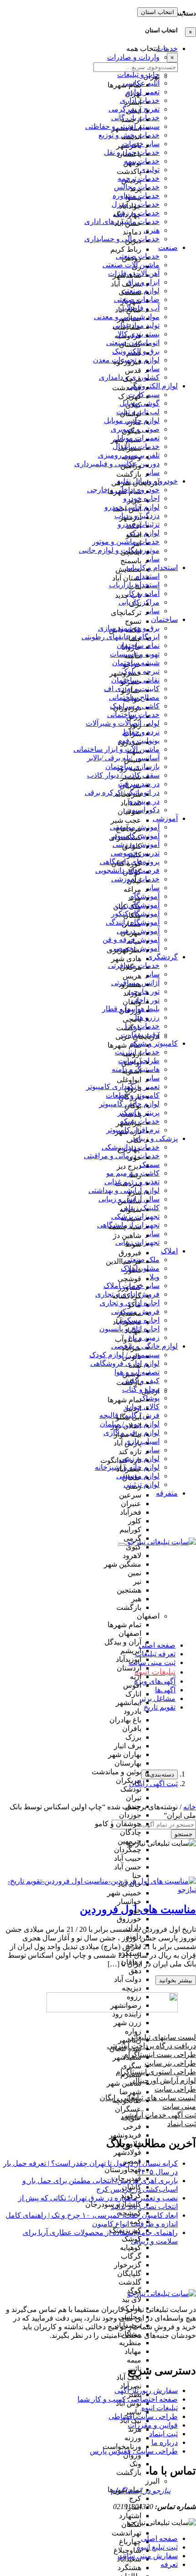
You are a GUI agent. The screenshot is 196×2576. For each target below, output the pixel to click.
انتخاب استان (157, 12)
